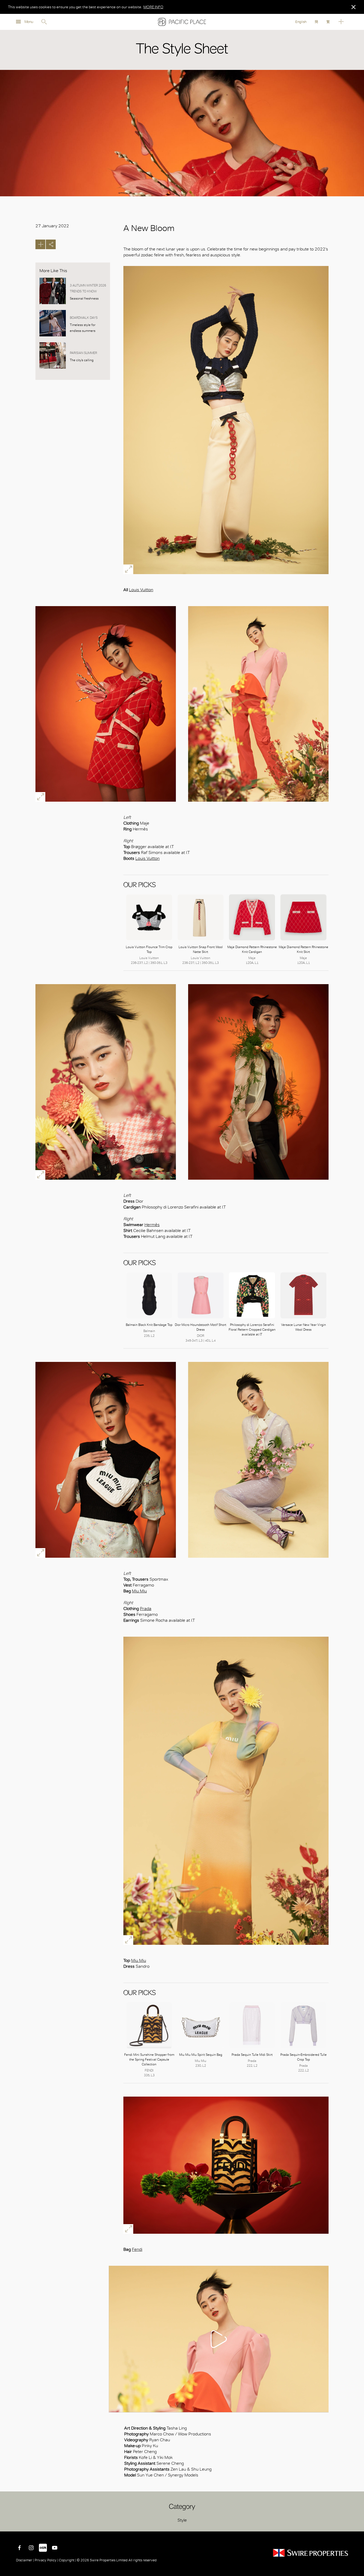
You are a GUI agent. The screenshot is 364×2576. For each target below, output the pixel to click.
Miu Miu (139, 1591)
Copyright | (67, 2560)
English (301, 22)
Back (356, 2523)
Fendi (137, 2249)
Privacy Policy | (46, 2560)
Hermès (152, 1225)
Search (44, 22)
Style (182, 2520)
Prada (146, 1609)
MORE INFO (153, 7)
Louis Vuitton (141, 590)
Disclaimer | (25, 2560)
